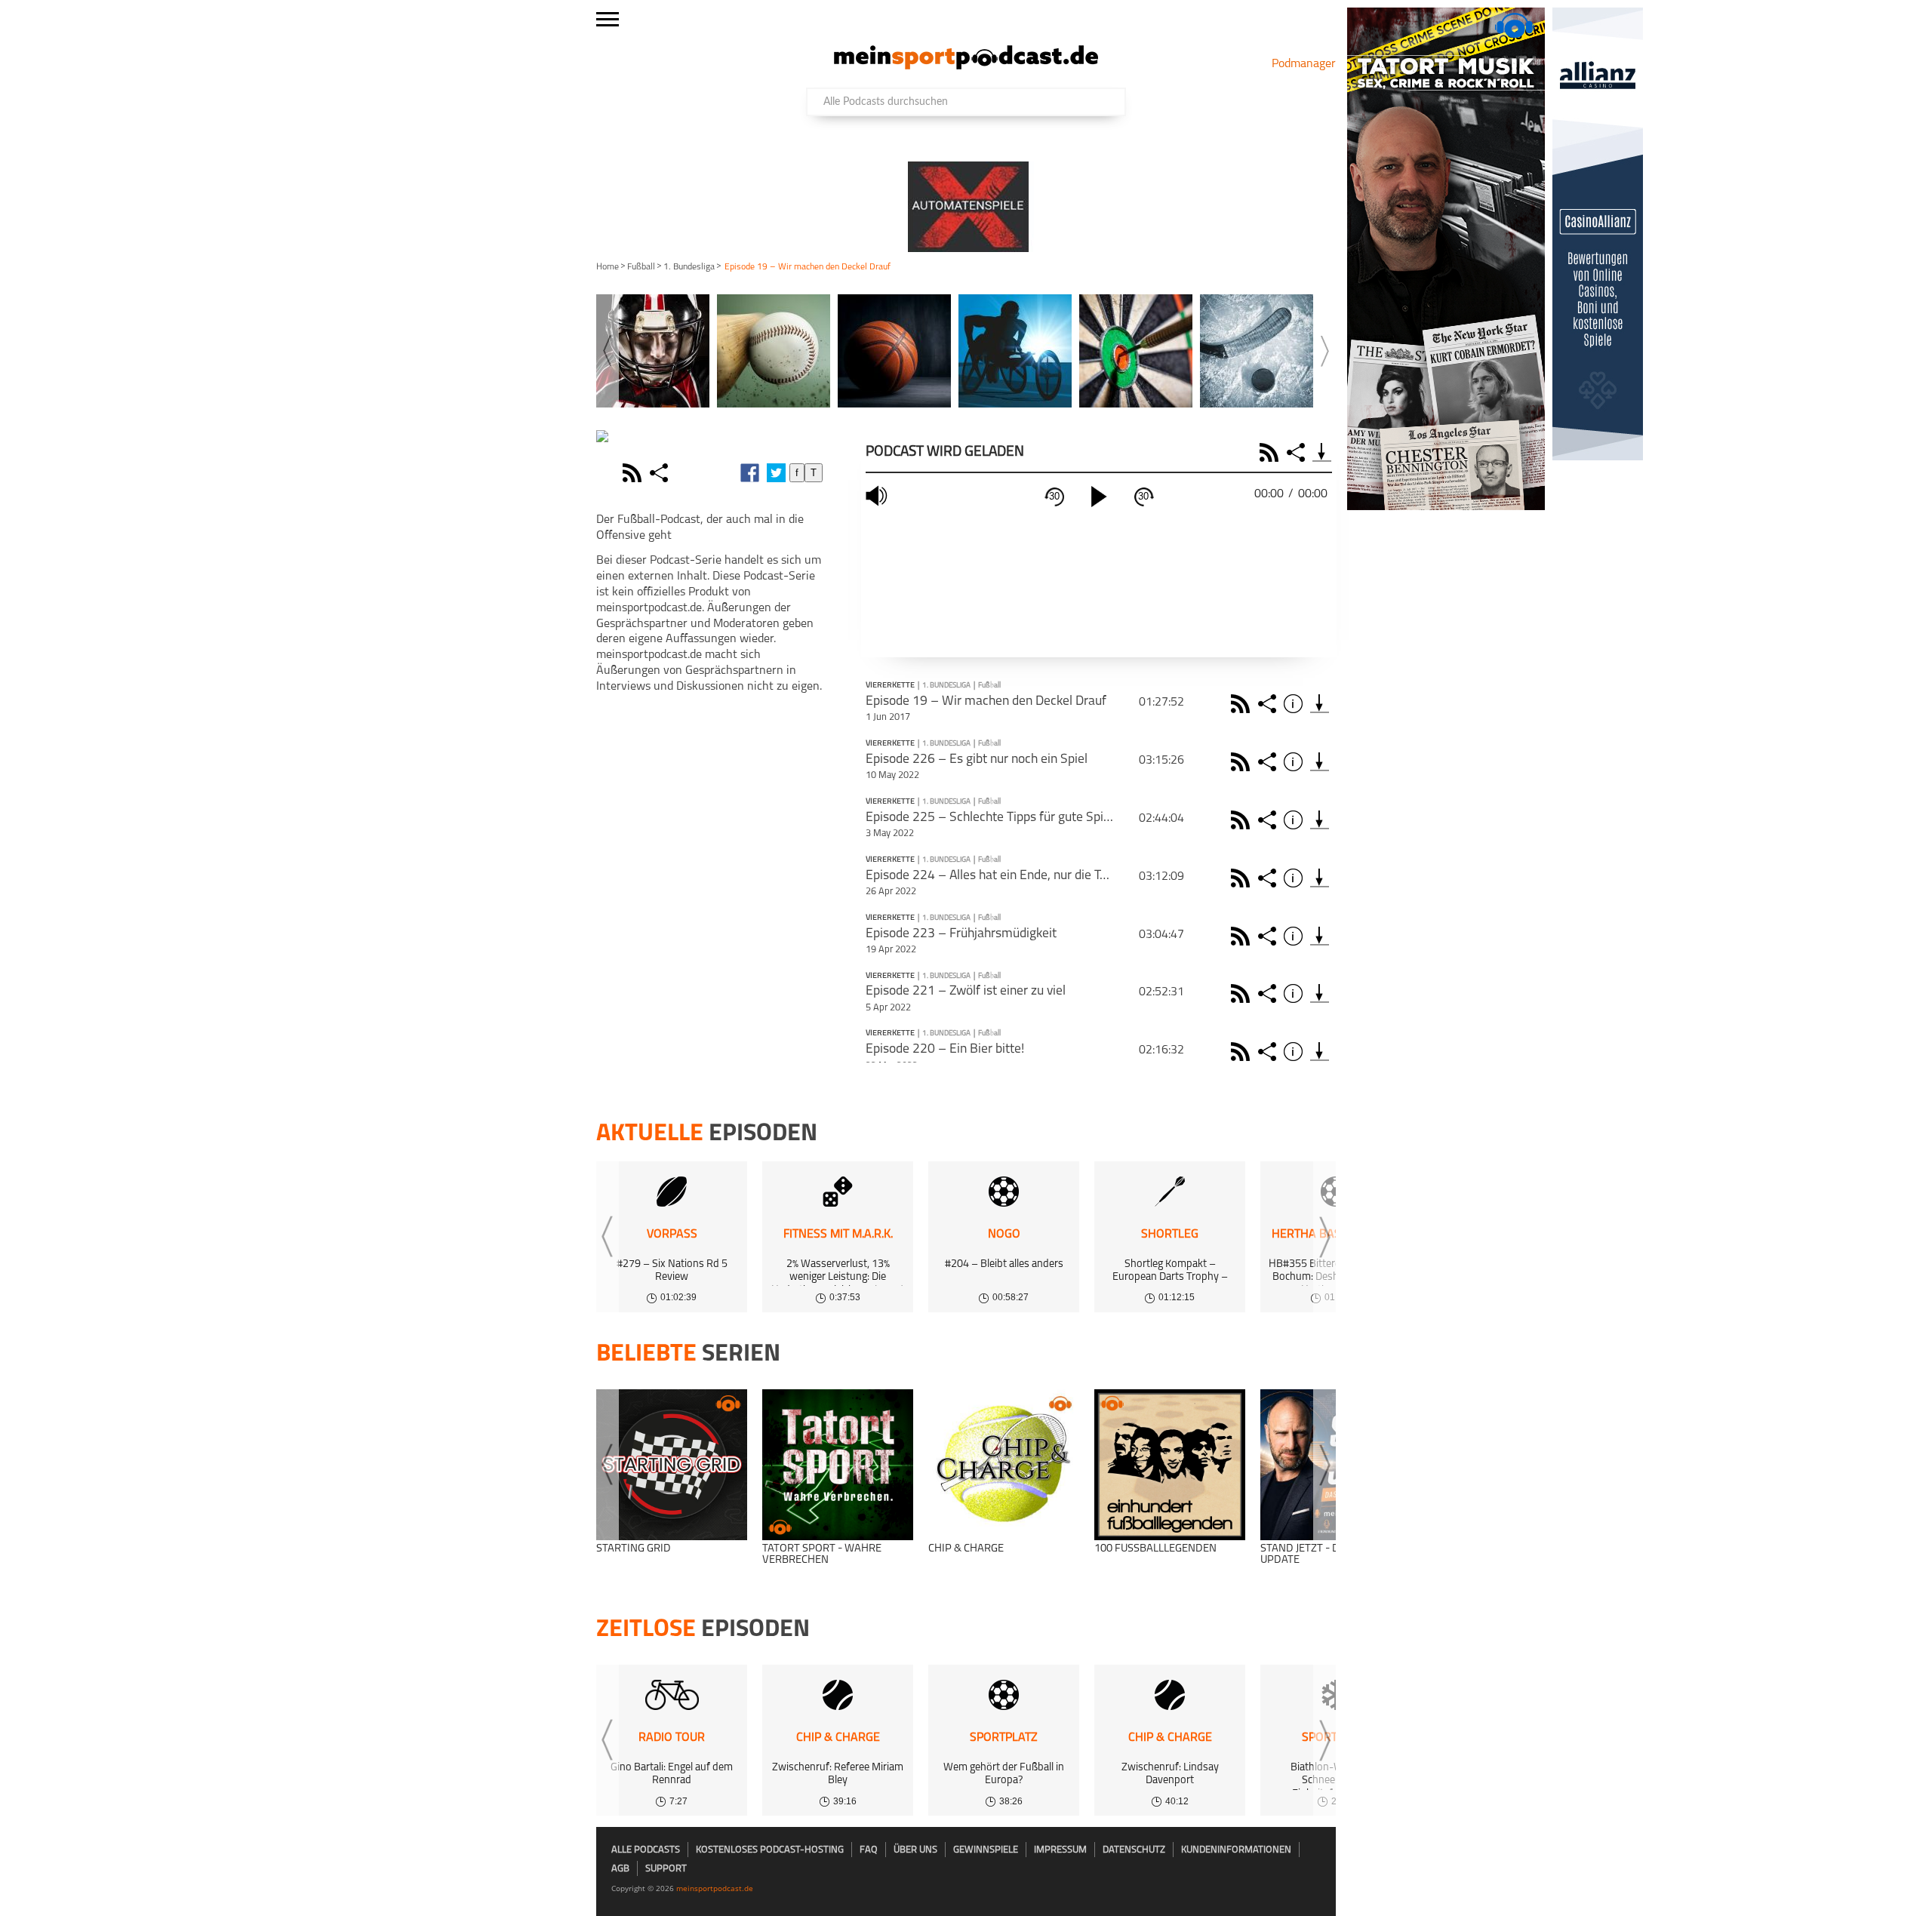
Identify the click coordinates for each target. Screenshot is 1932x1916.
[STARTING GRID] (672, 1465)
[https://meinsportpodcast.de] (966, 66)
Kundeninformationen (1236, 1850)
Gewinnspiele (986, 1850)
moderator (608, 473)
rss (634, 473)
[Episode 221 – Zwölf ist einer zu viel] (1320, 993)
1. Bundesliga (689, 267)
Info (1295, 704)
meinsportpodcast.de (715, 1888)
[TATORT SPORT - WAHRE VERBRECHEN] (838, 1465)
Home (608, 267)
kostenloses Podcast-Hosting (770, 1850)
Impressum (1060, 1850)
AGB (620, 1869)
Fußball (641, 267)
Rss (1243, 704)
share (661, 473)
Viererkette (890, 686)
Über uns (915, 1850)
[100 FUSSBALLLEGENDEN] (1170, 1465)
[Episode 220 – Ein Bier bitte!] (1320, 1052)
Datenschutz (1134, 1850)
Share (1298, 452)
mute (878, 496)
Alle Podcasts (646, 1850)
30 (1054, 496)
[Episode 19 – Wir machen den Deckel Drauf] (1320, 704)
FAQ (869, 1850)
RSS (1271, 452)
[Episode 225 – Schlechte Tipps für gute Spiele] (1320, 820)
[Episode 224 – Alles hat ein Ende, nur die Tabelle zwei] (1320, 878)
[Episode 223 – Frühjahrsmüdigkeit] (1320, 936)
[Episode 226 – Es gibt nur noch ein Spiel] (1320, 762)
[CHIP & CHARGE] (1004, 1465)
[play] (1099, 497)
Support (666, 1869)
